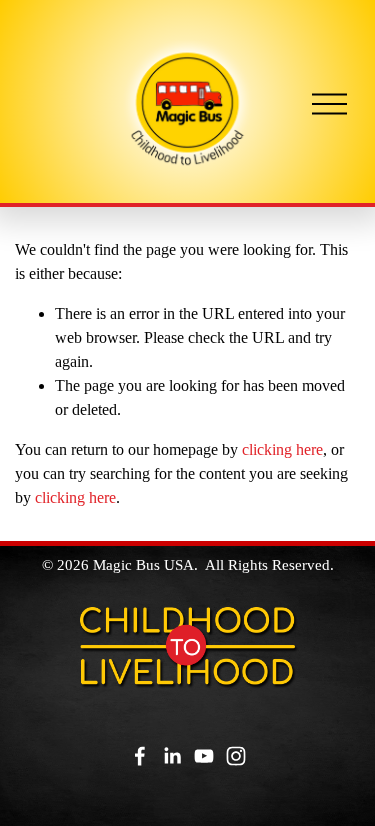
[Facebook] (140, 756)
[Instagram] (236, 756)
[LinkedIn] (172, 756)
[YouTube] (204, 756)
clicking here (282, 449)
